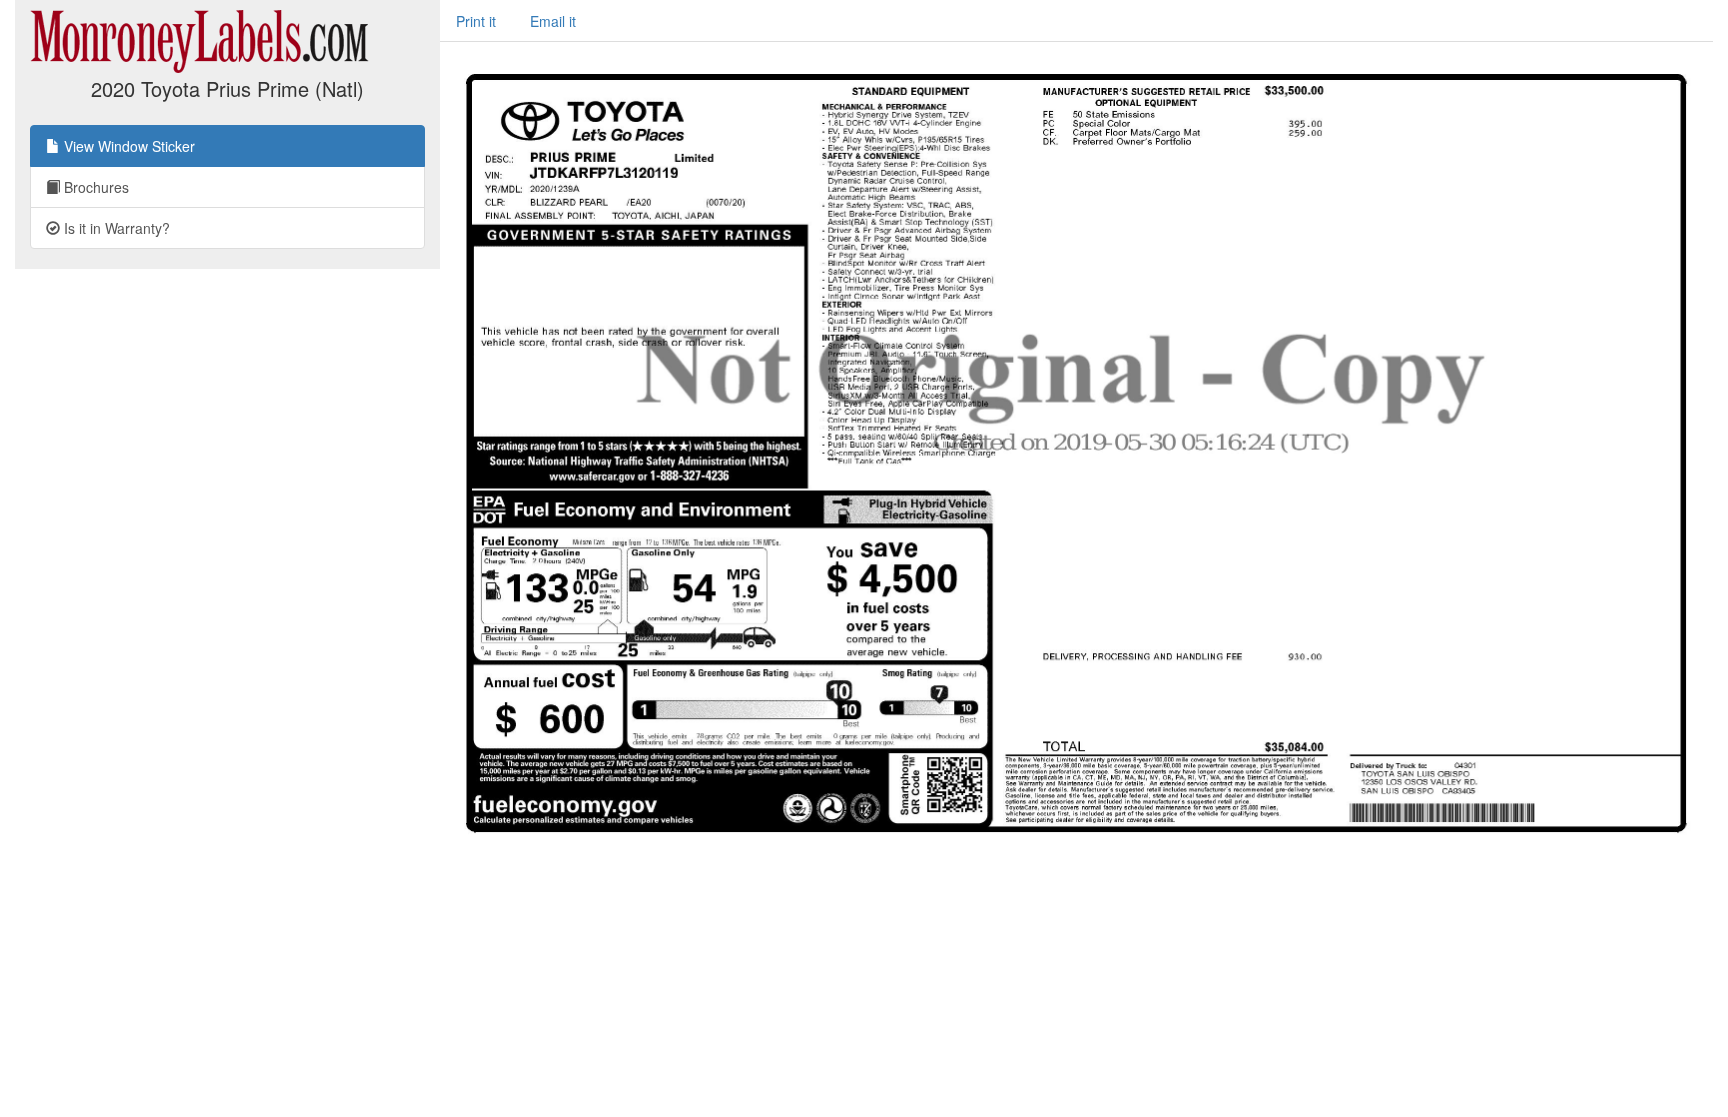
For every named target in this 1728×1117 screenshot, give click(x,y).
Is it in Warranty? (115, 228)
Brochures (94, 187)
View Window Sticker (127, 146)
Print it (476, 21)
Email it (553, 21)
